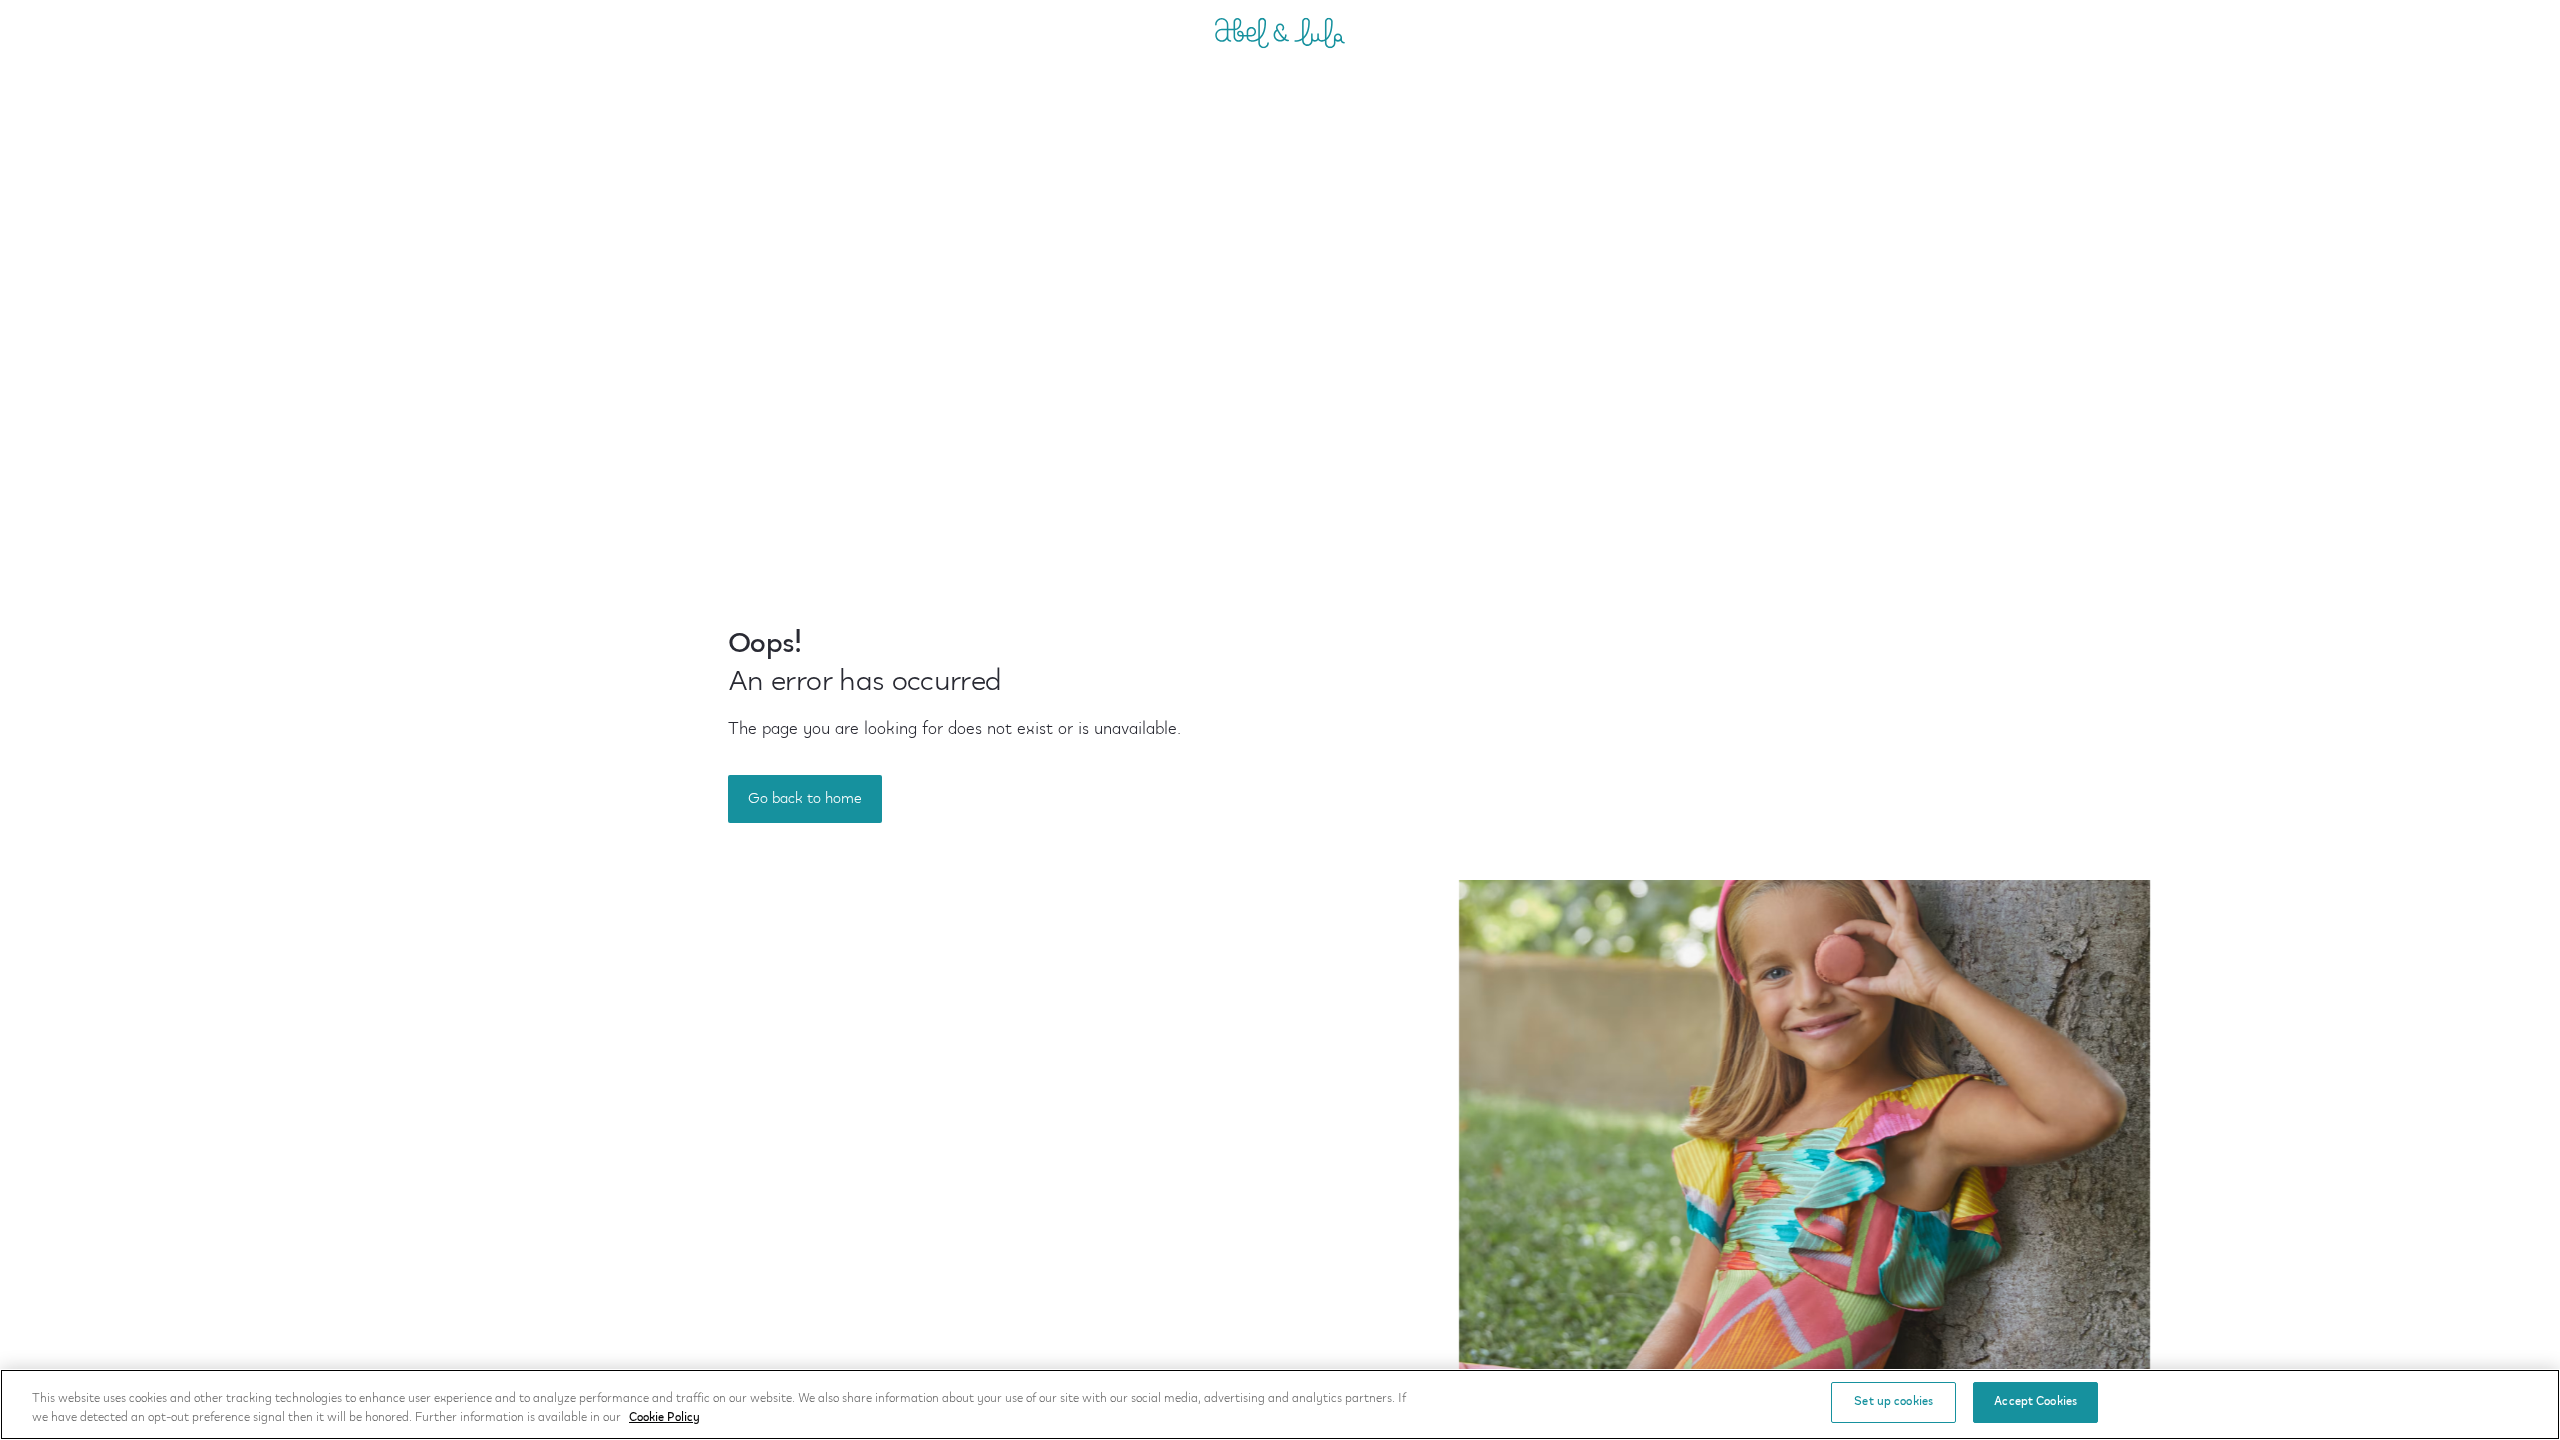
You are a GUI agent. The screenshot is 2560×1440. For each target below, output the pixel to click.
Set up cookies (1893, 1402)
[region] (1280, 1404)
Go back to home (805, 799)
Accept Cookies (2035, 1402)
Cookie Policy (664, 1419)
